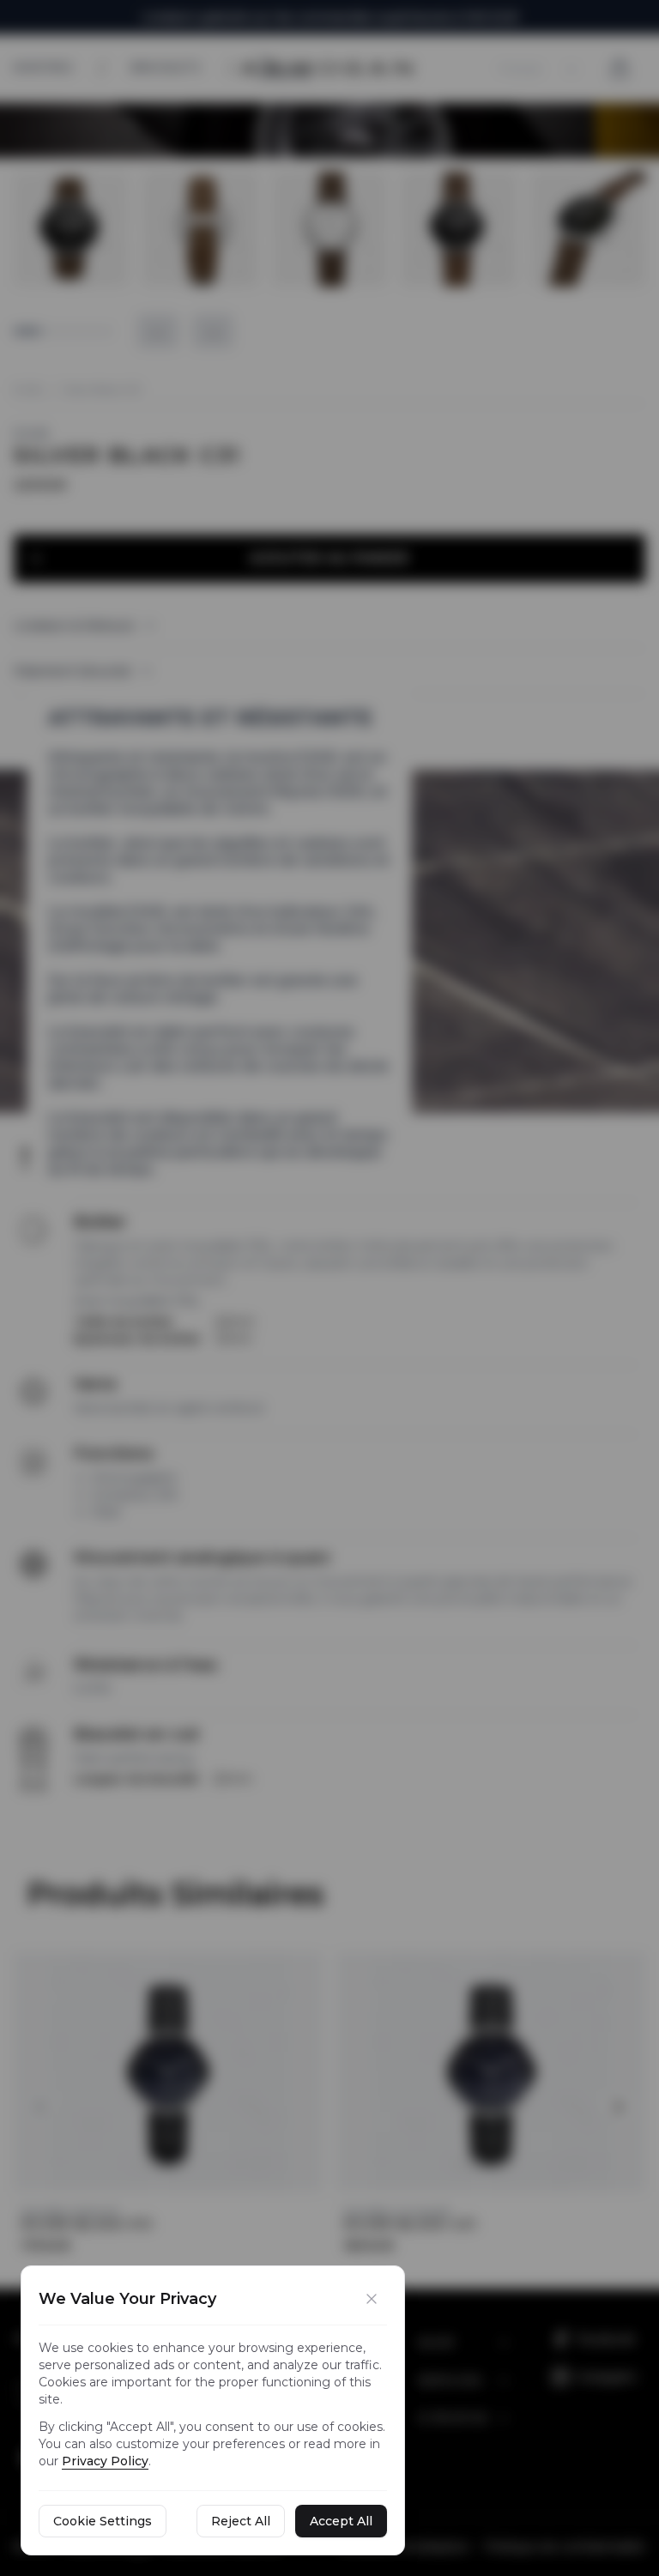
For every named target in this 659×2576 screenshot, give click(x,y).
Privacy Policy (105, 2461)
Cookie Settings (103, 2521)
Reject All (241, 2521)
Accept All (341, 2521)
